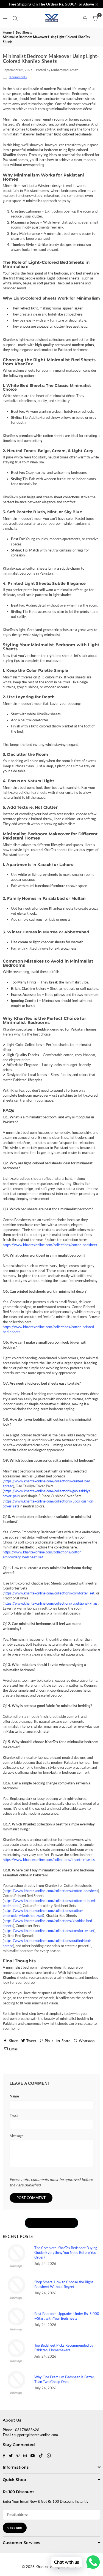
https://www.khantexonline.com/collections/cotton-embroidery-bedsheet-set (43, 1555)
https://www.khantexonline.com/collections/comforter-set (49, 1593)
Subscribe (15, 2528)
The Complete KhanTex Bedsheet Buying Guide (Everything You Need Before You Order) (66, 2252)
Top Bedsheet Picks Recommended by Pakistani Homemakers (64, 2348)
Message (17, 2136)
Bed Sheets (24, 32)
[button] (95, 18)
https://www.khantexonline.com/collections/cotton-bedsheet (50, 1245)
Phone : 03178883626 (21, 2430)
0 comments (18, 77)
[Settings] (85, 18)
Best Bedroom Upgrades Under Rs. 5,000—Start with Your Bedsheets (67, 2316)
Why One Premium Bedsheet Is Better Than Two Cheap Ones (64, 2379)
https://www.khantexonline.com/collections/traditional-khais (51, 1603)
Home (7, 32)
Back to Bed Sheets (52, 2222)
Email (14, 2116)
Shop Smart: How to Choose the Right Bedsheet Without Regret (64, 2284)
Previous (14, 2064)
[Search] (15, 18)
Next (92, 2064)
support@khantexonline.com (36, 2435)
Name (14, 2096)
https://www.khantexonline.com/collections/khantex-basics (49, 1860)
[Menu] (5, 18)
